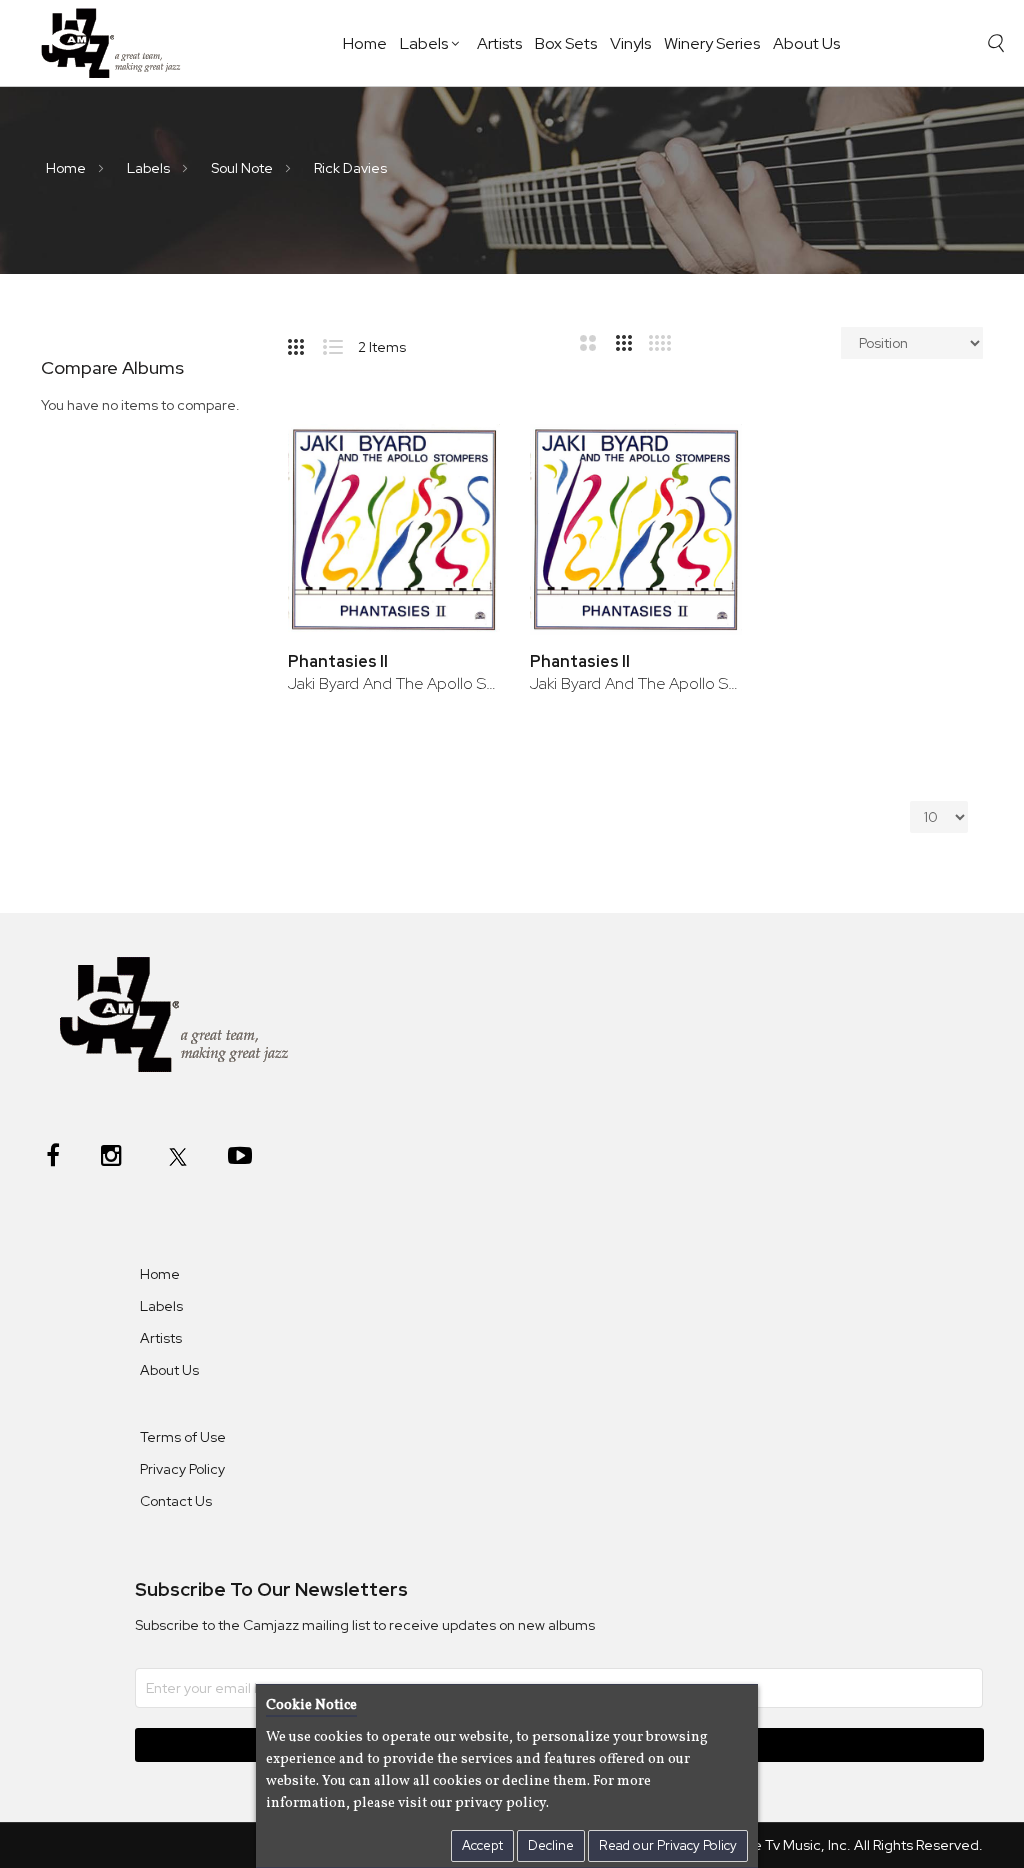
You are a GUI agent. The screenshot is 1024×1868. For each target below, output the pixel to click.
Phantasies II (338, 661)
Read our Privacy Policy (668, 1845)
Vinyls (630, 43)
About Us (806, 43)
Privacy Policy (182, 1469)
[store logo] (118, 43)
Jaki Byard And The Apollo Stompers (394, 683)
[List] (340, 343)
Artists (499, 43)
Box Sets (566, 43)
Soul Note (243, 168)
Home (365, 43)
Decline (551, 1845)
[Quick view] (457, 525)
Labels (424, 43)
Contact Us (176, 1501)
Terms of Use (183, 1437)
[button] (457, 460)
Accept (482, 1845)
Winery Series (712, 43)
